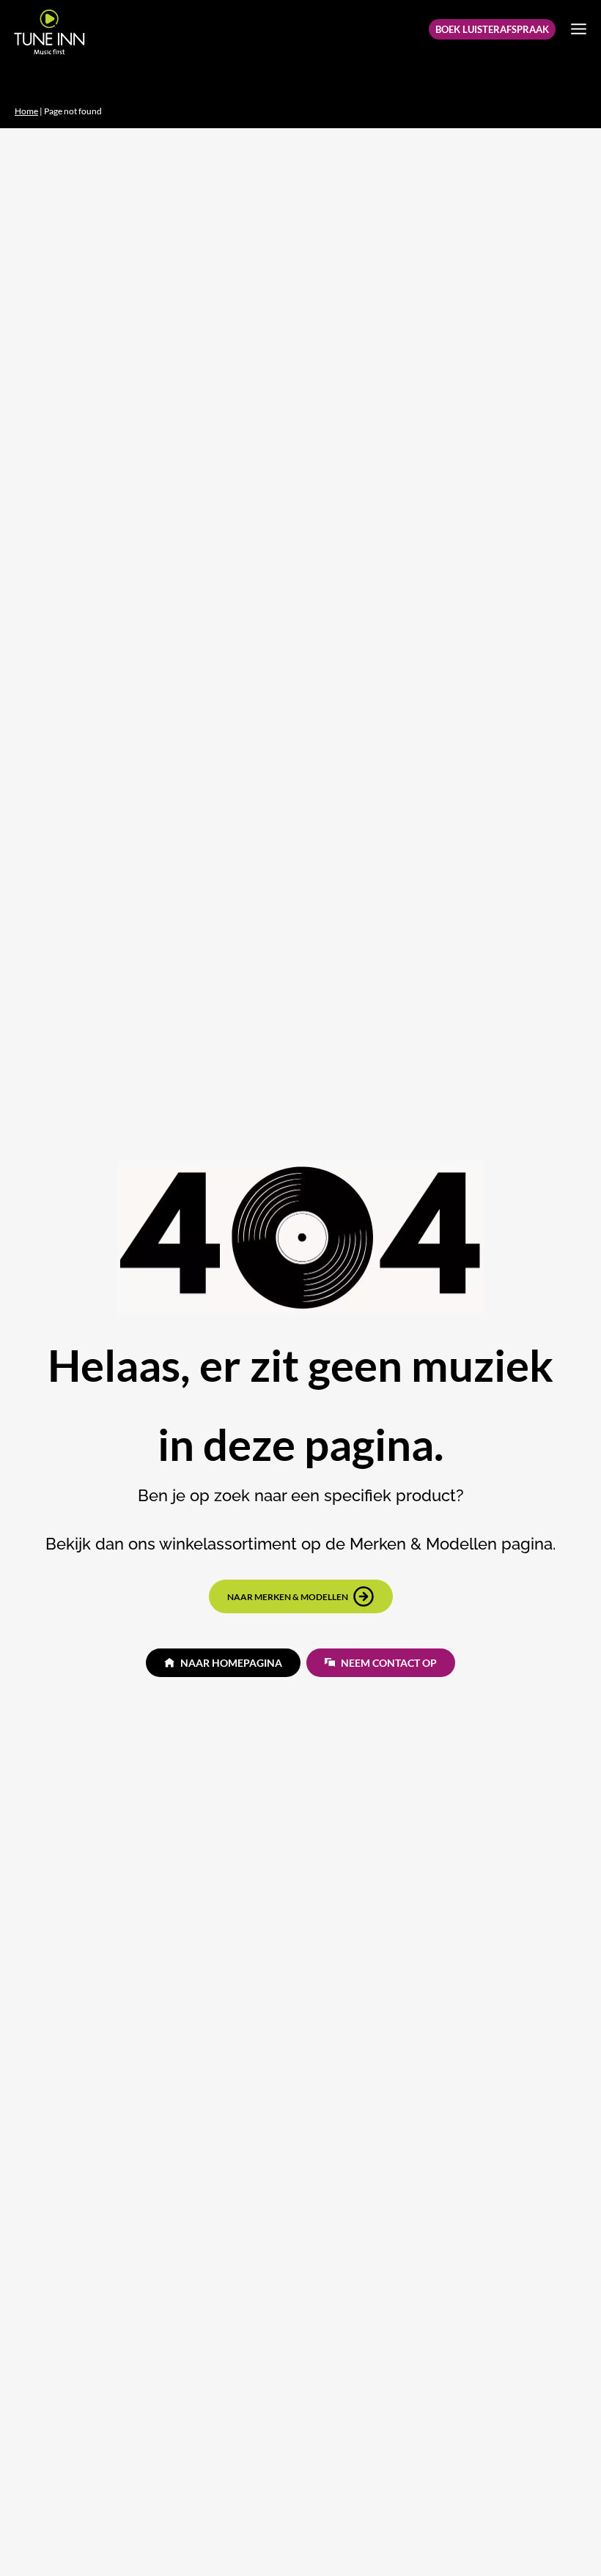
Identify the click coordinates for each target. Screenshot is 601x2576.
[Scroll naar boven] (565, 2536)
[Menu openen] (578, 29)
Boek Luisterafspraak (492, 29)
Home (26, 111)
